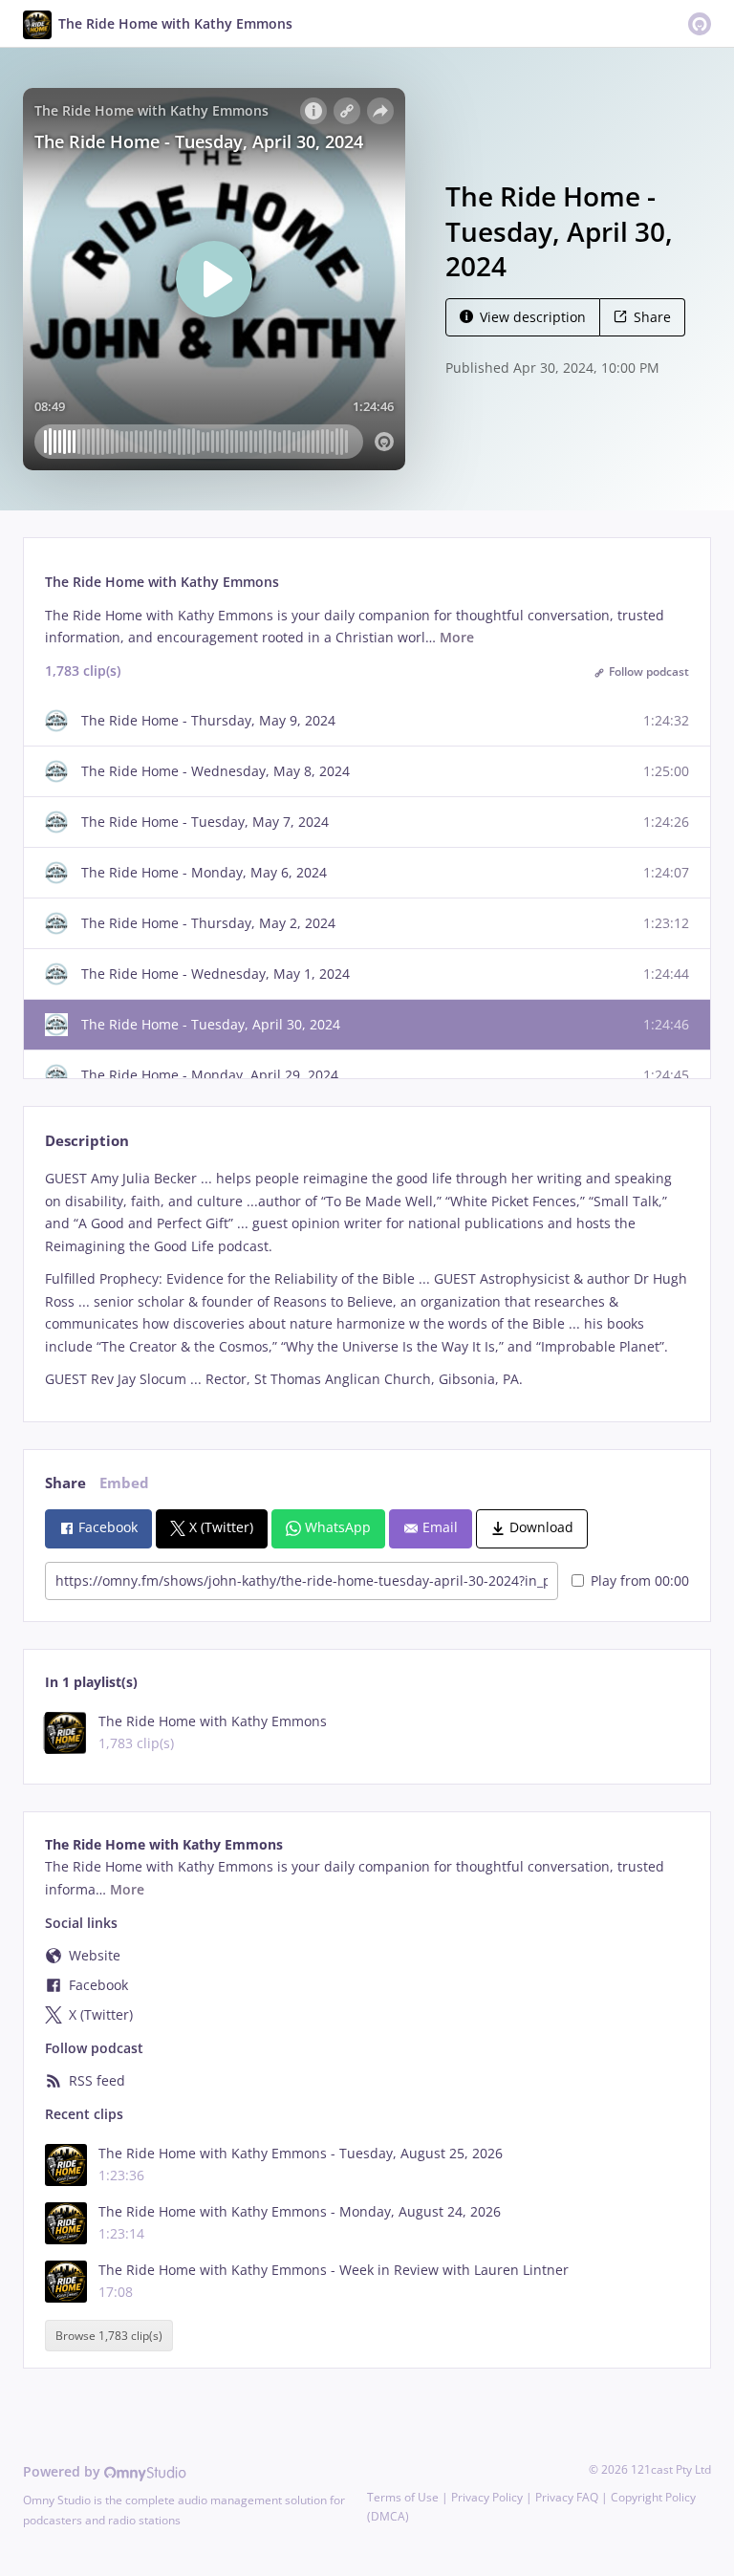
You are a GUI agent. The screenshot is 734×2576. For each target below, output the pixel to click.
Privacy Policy (487, 2497)
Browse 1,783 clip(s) (109, 2336)
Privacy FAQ (567, 2497)
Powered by (64, 2471)
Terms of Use (403, 2497)
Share (652, 317)
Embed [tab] (124, 1483)
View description (533, 317)
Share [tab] (65, 1483)
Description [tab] (87, 1141)
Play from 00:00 (640, 1580)
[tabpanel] (367, 1279)
